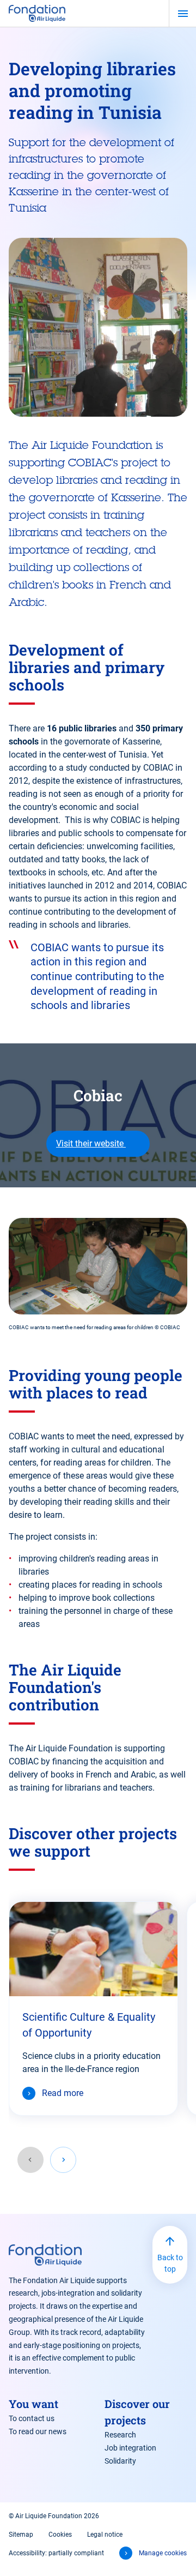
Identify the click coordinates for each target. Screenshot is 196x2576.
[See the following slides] (63, 2160)
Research (120, 2435)
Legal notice (105, 2535)
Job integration (130, 2448)
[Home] (37, 13)
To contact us (32, 2418)
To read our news (38, 2431)
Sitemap (21, 2535)
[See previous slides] (30, 2160)
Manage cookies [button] (163, 2553)
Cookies (60, 2535)
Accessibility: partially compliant (56, 2553)
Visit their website (91, 1143)
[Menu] (183, 14)
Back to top (170, 2263)
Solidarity (120, 2461)
